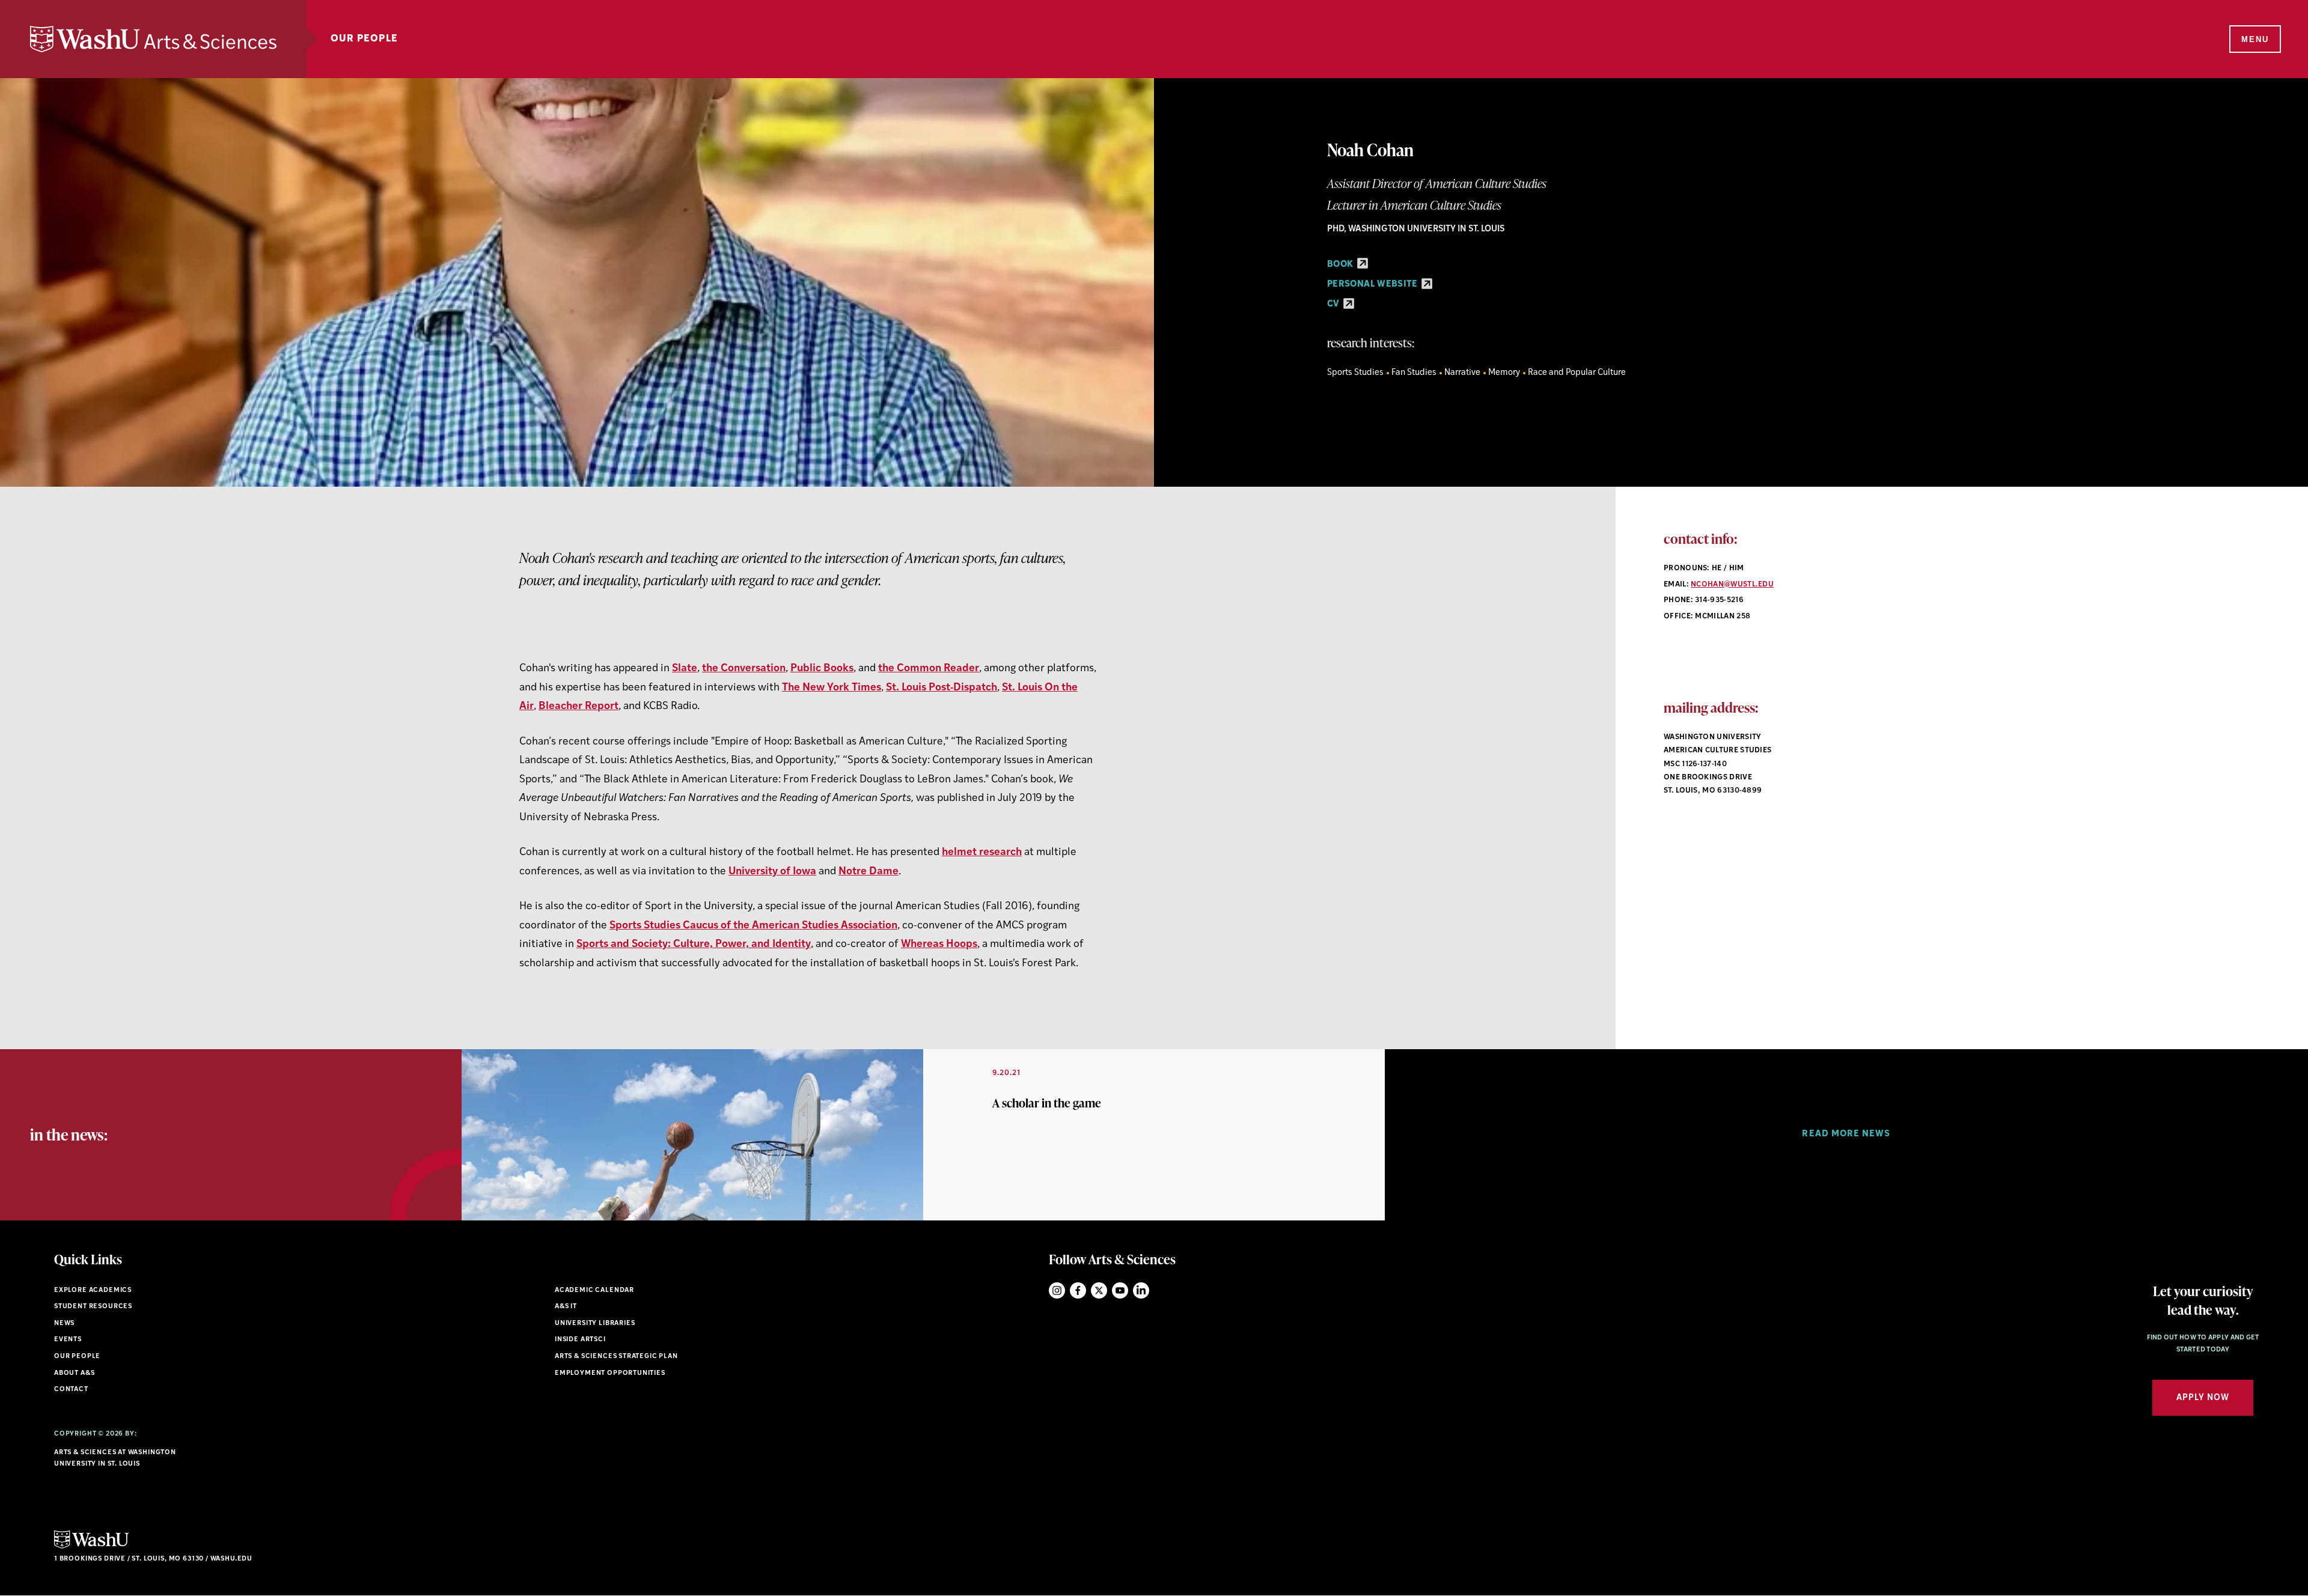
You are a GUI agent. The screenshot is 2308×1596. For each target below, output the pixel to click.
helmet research (982, 852)
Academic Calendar (594, 1290)
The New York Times (832, 688)
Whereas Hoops (939, 944)
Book (1341, 265)
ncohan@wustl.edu (1732, 585)
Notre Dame (869, 872)
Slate (685, 669)
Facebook (1078, 1290)
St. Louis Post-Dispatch (942, 688)
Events (68, 1340)
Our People (364, 39)
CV (1334, 304)
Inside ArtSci (580, 1340)
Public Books (822, 669)
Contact (71, 1390)
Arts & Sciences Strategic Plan (616, 1357)
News (64, 1323)
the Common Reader (929, 669)
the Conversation (744, 669)
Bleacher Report (579, 706)
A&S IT (566, 1307)
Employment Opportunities (610, 1373)
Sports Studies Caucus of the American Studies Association (753, 926)
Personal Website (1373, 285)
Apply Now (2203, 1398)
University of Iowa (772, 872)
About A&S (74, 1373)
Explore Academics (93, 1290)
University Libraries (595, 1323)
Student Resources (93, 1307)
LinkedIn (1141, 1290)
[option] (923, 1135)
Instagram (1057, 1290)
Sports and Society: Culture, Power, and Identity (694, 944)
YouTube (1120, 1290)
